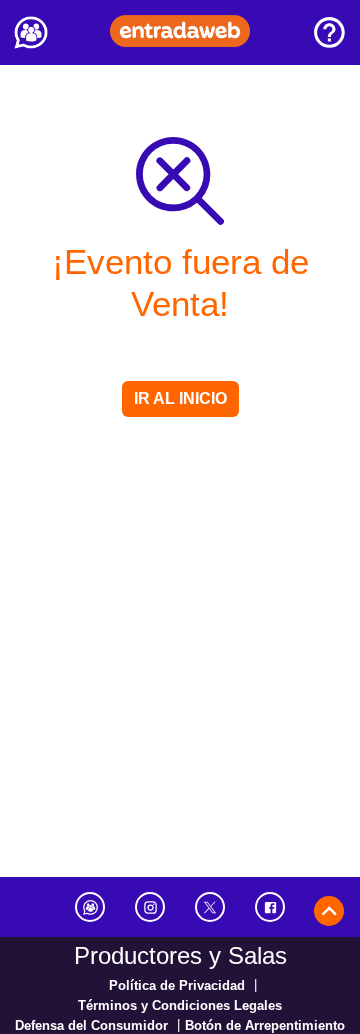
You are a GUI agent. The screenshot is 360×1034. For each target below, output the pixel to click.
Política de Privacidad (177, 985)
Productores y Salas (180, 955)
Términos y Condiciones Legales (180, 1005)
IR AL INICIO (180, 398)
